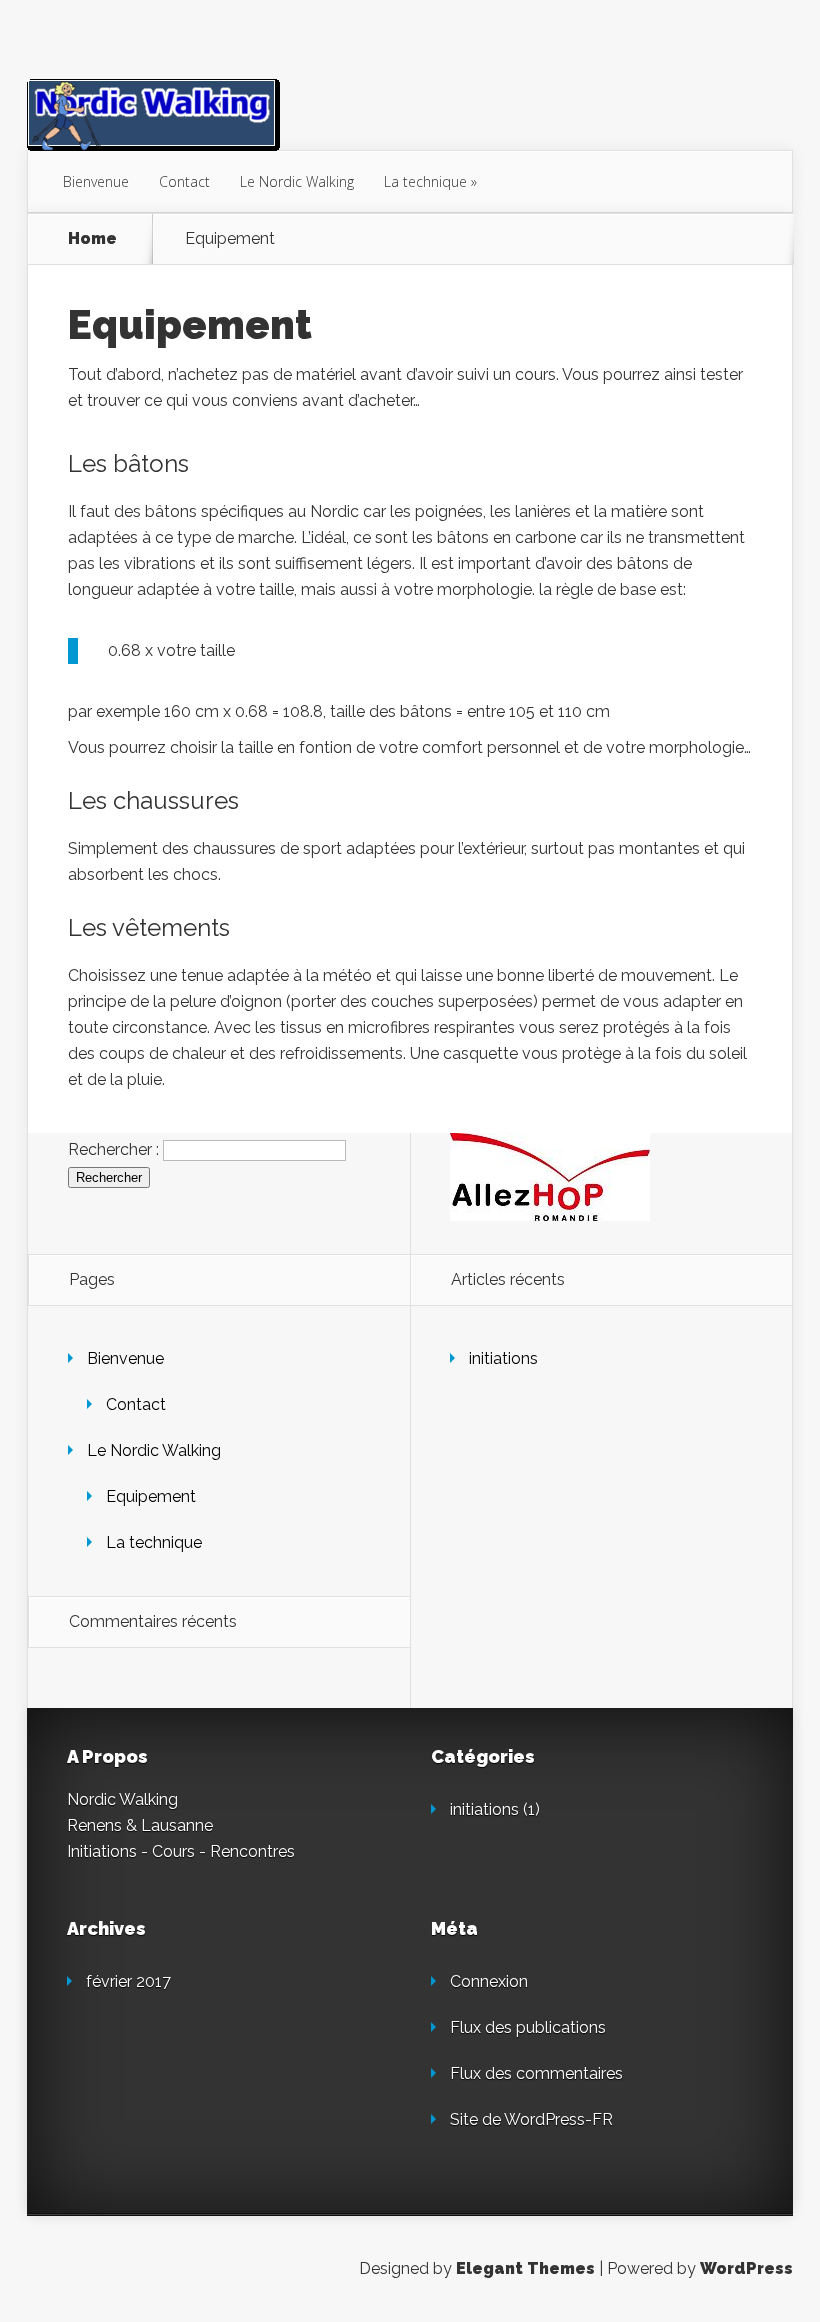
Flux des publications (528, 2027)
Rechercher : (113, 1149)
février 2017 (128, 1981)
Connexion (489, 1981)
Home (92, 239)
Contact (184, 181)
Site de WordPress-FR (531, 2119)
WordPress (746, 2268)
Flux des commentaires (536, 2073)
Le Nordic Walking (297, 181)
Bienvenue (96, 181)
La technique (425, 181)
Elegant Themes (525, 2268)
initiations (503, 1358)
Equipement (151, 1496)
